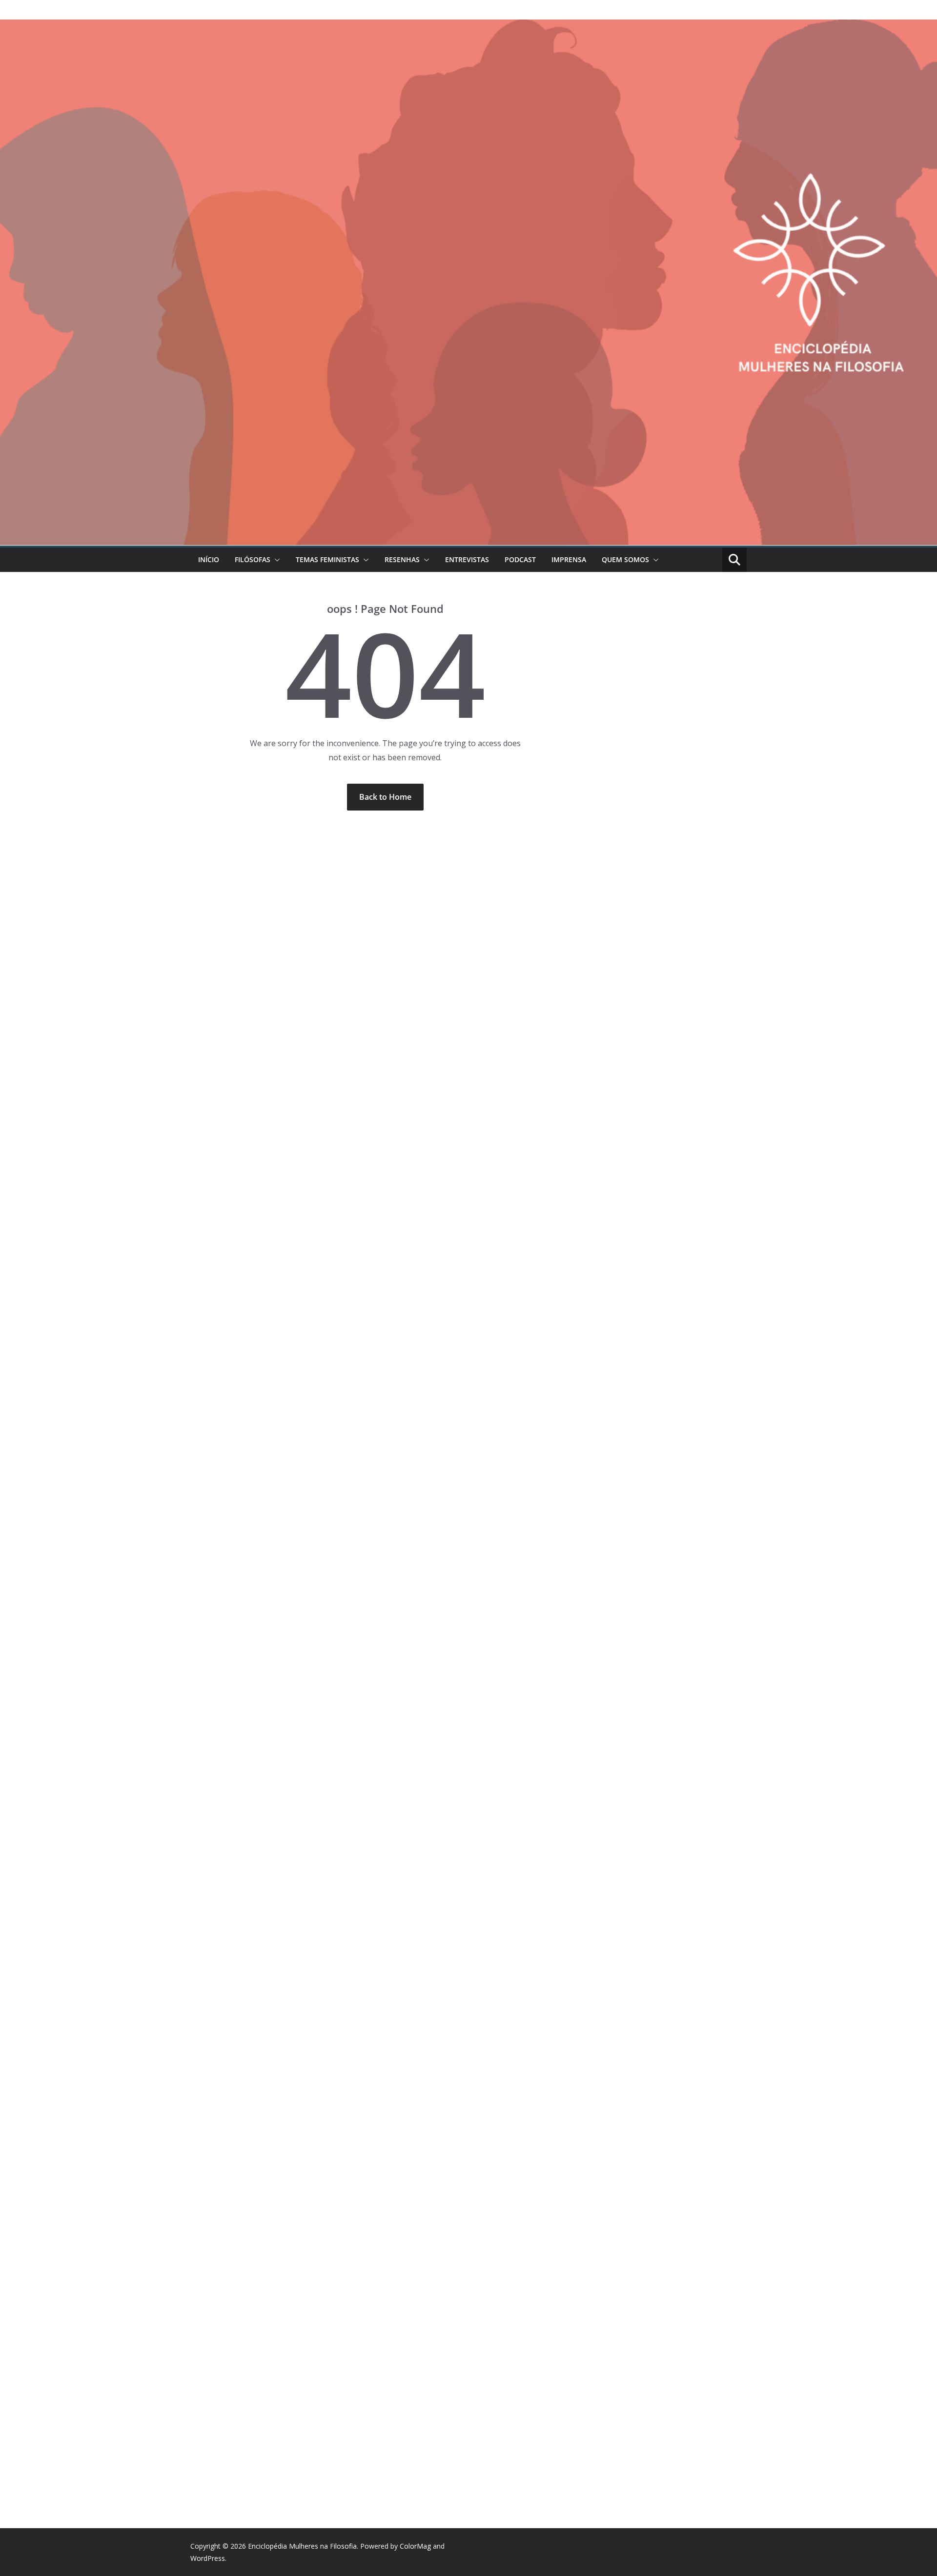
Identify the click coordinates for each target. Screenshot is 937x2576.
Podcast (520, 559)
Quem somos (625, 559)
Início (209, 559)
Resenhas (402, 559)
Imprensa (569, 559)
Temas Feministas (327, 559)
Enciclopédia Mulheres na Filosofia (302, 2546)
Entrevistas (467, 559)
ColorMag (415, 2546)
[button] (275, 560)
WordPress (208, 2558)
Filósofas (253, 559)
